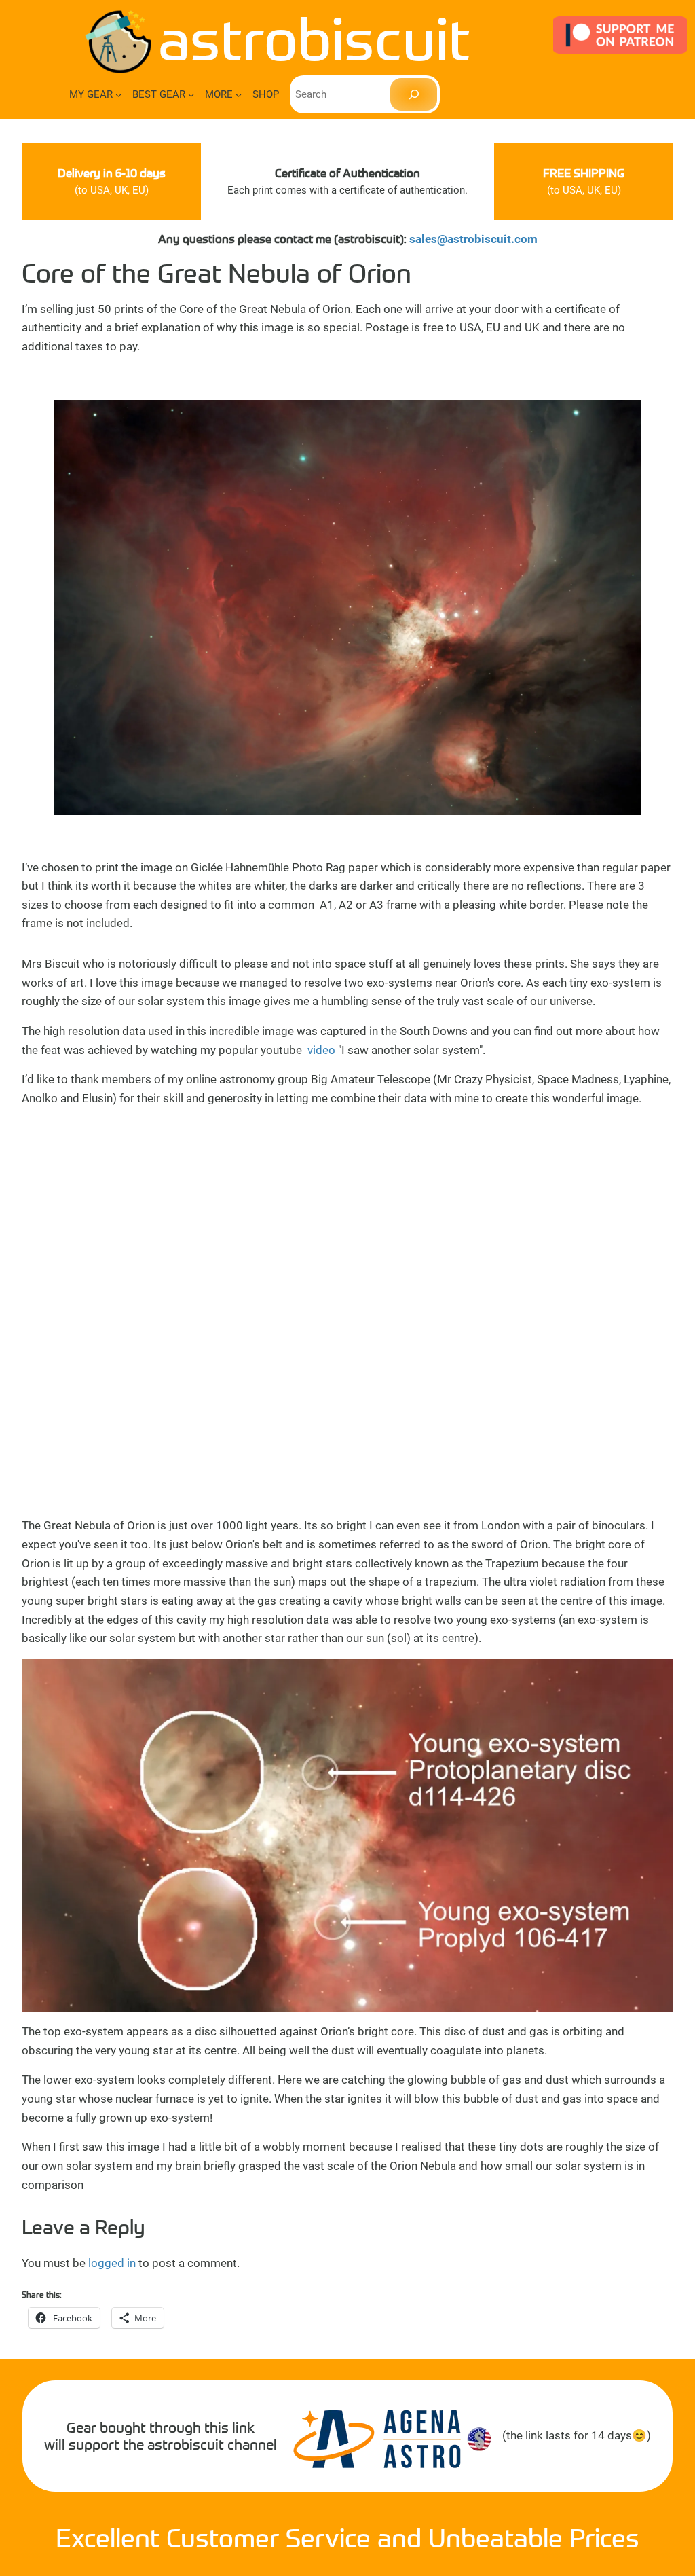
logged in (112, 2263)
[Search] (414, 94)
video (320, 1050)
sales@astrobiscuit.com (473, 239)
